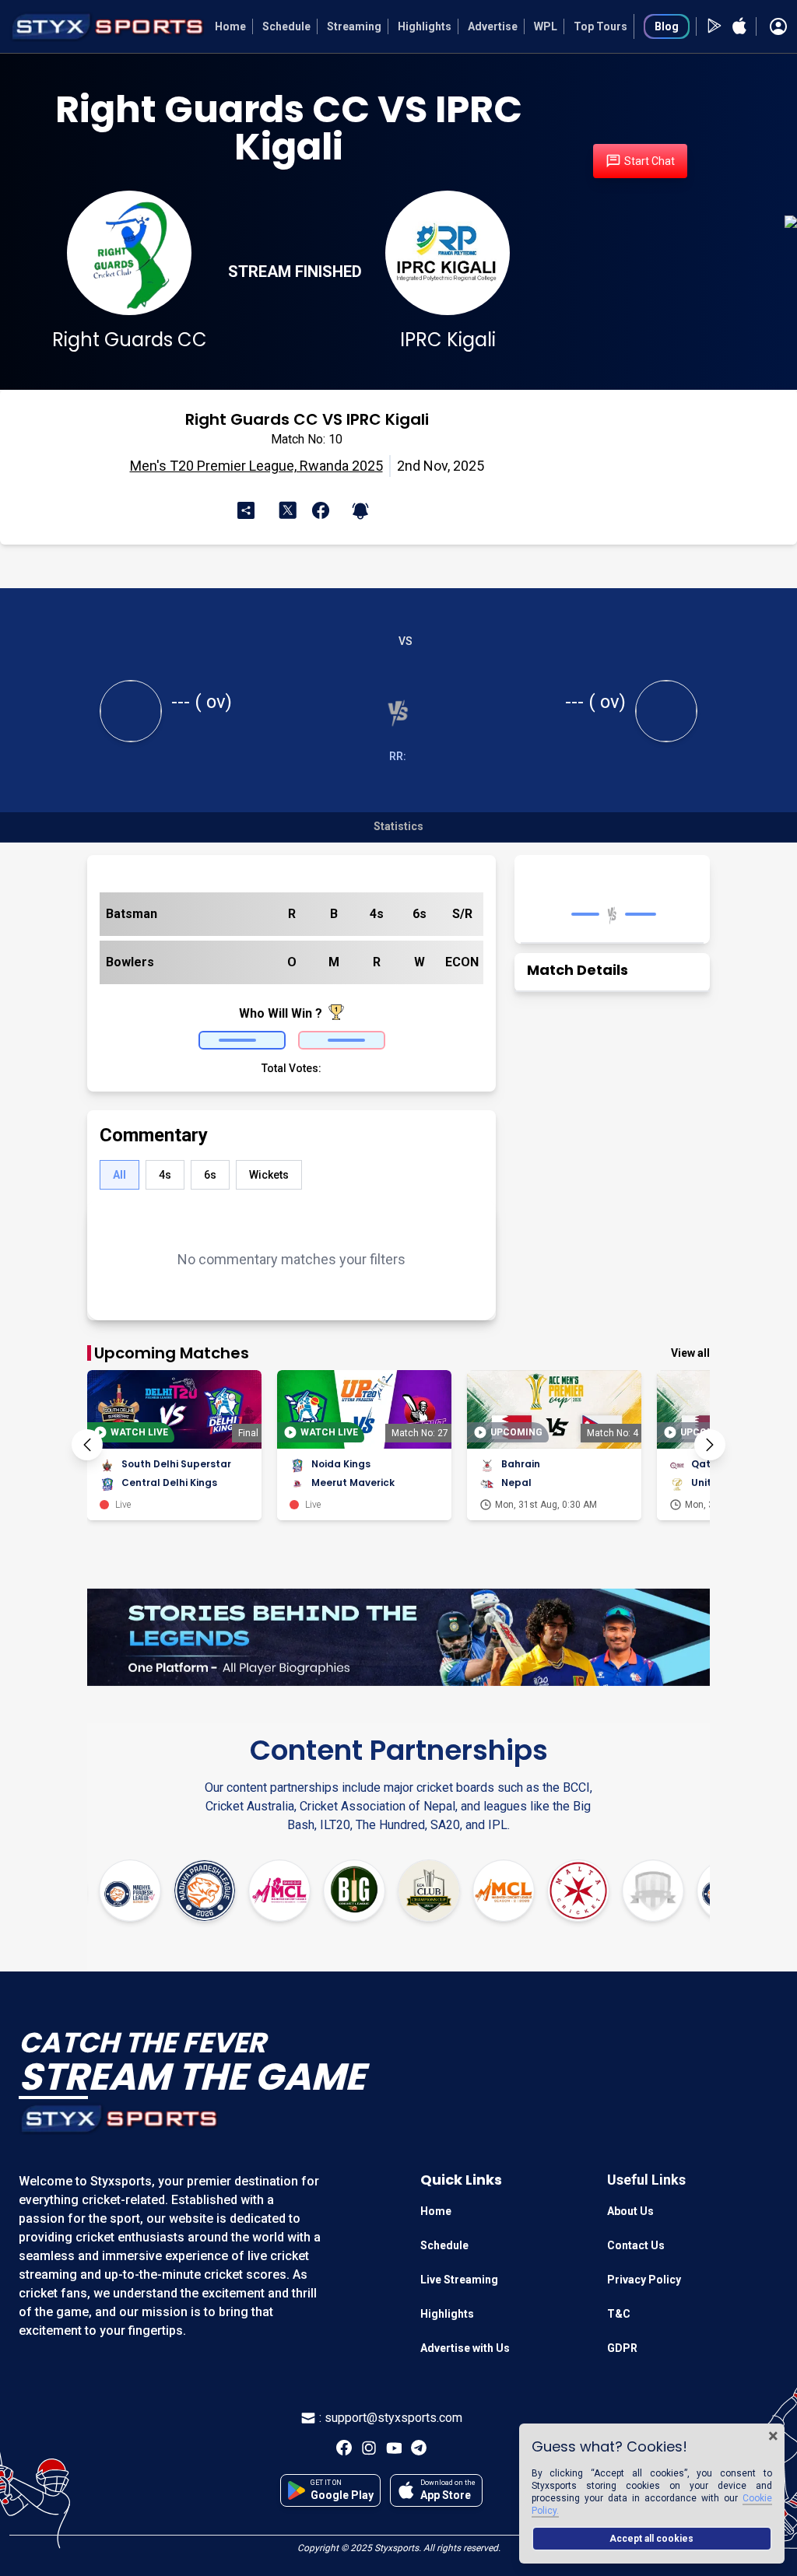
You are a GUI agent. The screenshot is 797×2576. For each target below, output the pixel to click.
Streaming (354, 26)
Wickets (269, 1175)
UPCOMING (516, 1432)
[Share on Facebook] (318, 510)
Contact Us (636, 2245)
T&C (619, 2314)
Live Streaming (459, 2280)
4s (165, 1175)
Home (230, 26)
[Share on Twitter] (290, 509)
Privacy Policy (644, 2280)
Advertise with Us (465, 2348)
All (119, 1175)
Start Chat (650, 161)
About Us (630, 2211)
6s (210, 1175)
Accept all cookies (651, 2539)
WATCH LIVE (139, 1432)
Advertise (493, 26)
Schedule (286, 26)
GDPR (622, 2348)
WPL (546, 26)
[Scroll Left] (87, 1445)
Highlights (425, 26)
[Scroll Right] (710, 1445)
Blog (667, 26)
